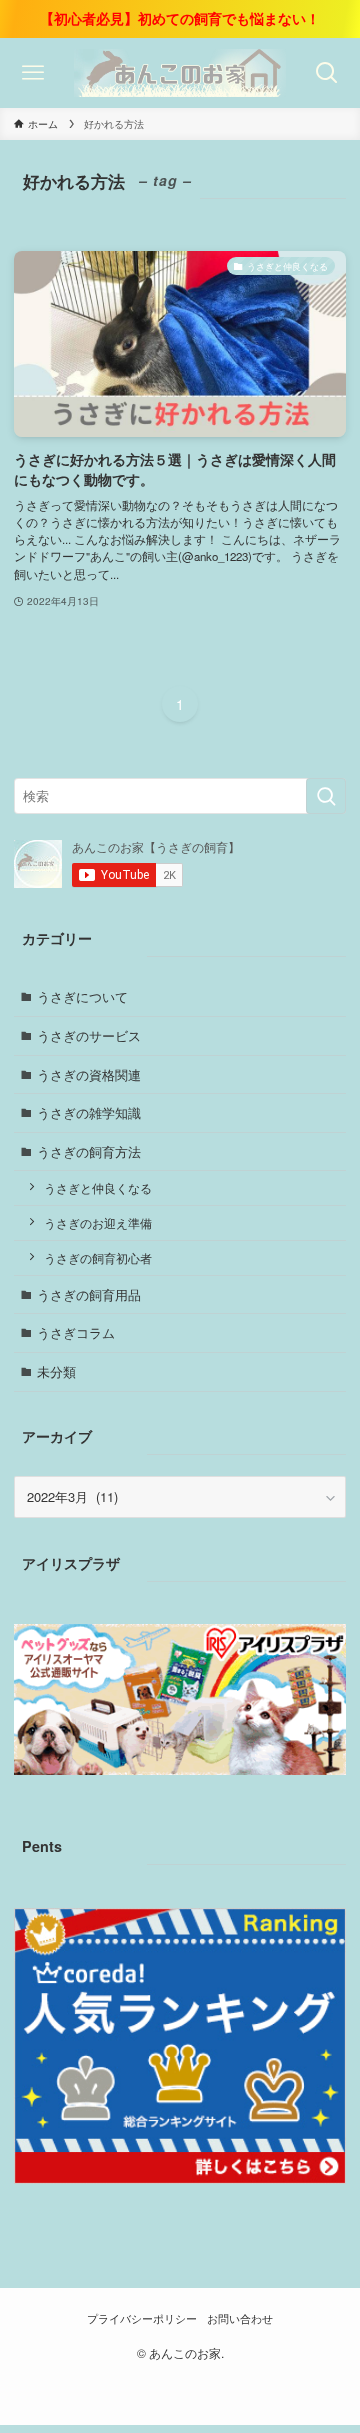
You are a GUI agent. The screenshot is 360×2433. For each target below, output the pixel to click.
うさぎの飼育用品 (89, 1294)
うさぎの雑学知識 (89, 1112)
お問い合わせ (240, 2318)
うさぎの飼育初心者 (98, 1258)
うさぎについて (82, 996)
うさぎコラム (76, 1332)
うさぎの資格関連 (89, 1074)
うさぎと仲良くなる (98, 1188)
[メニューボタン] (33, 73)
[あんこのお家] (180, 73)
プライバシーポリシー (142, 2318)
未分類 (56, 1371)
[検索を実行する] (326, 796)
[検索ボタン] (326, 73)
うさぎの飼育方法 (89, 1151)
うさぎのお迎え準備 (98, 1223)
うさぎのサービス (89, 1035)
